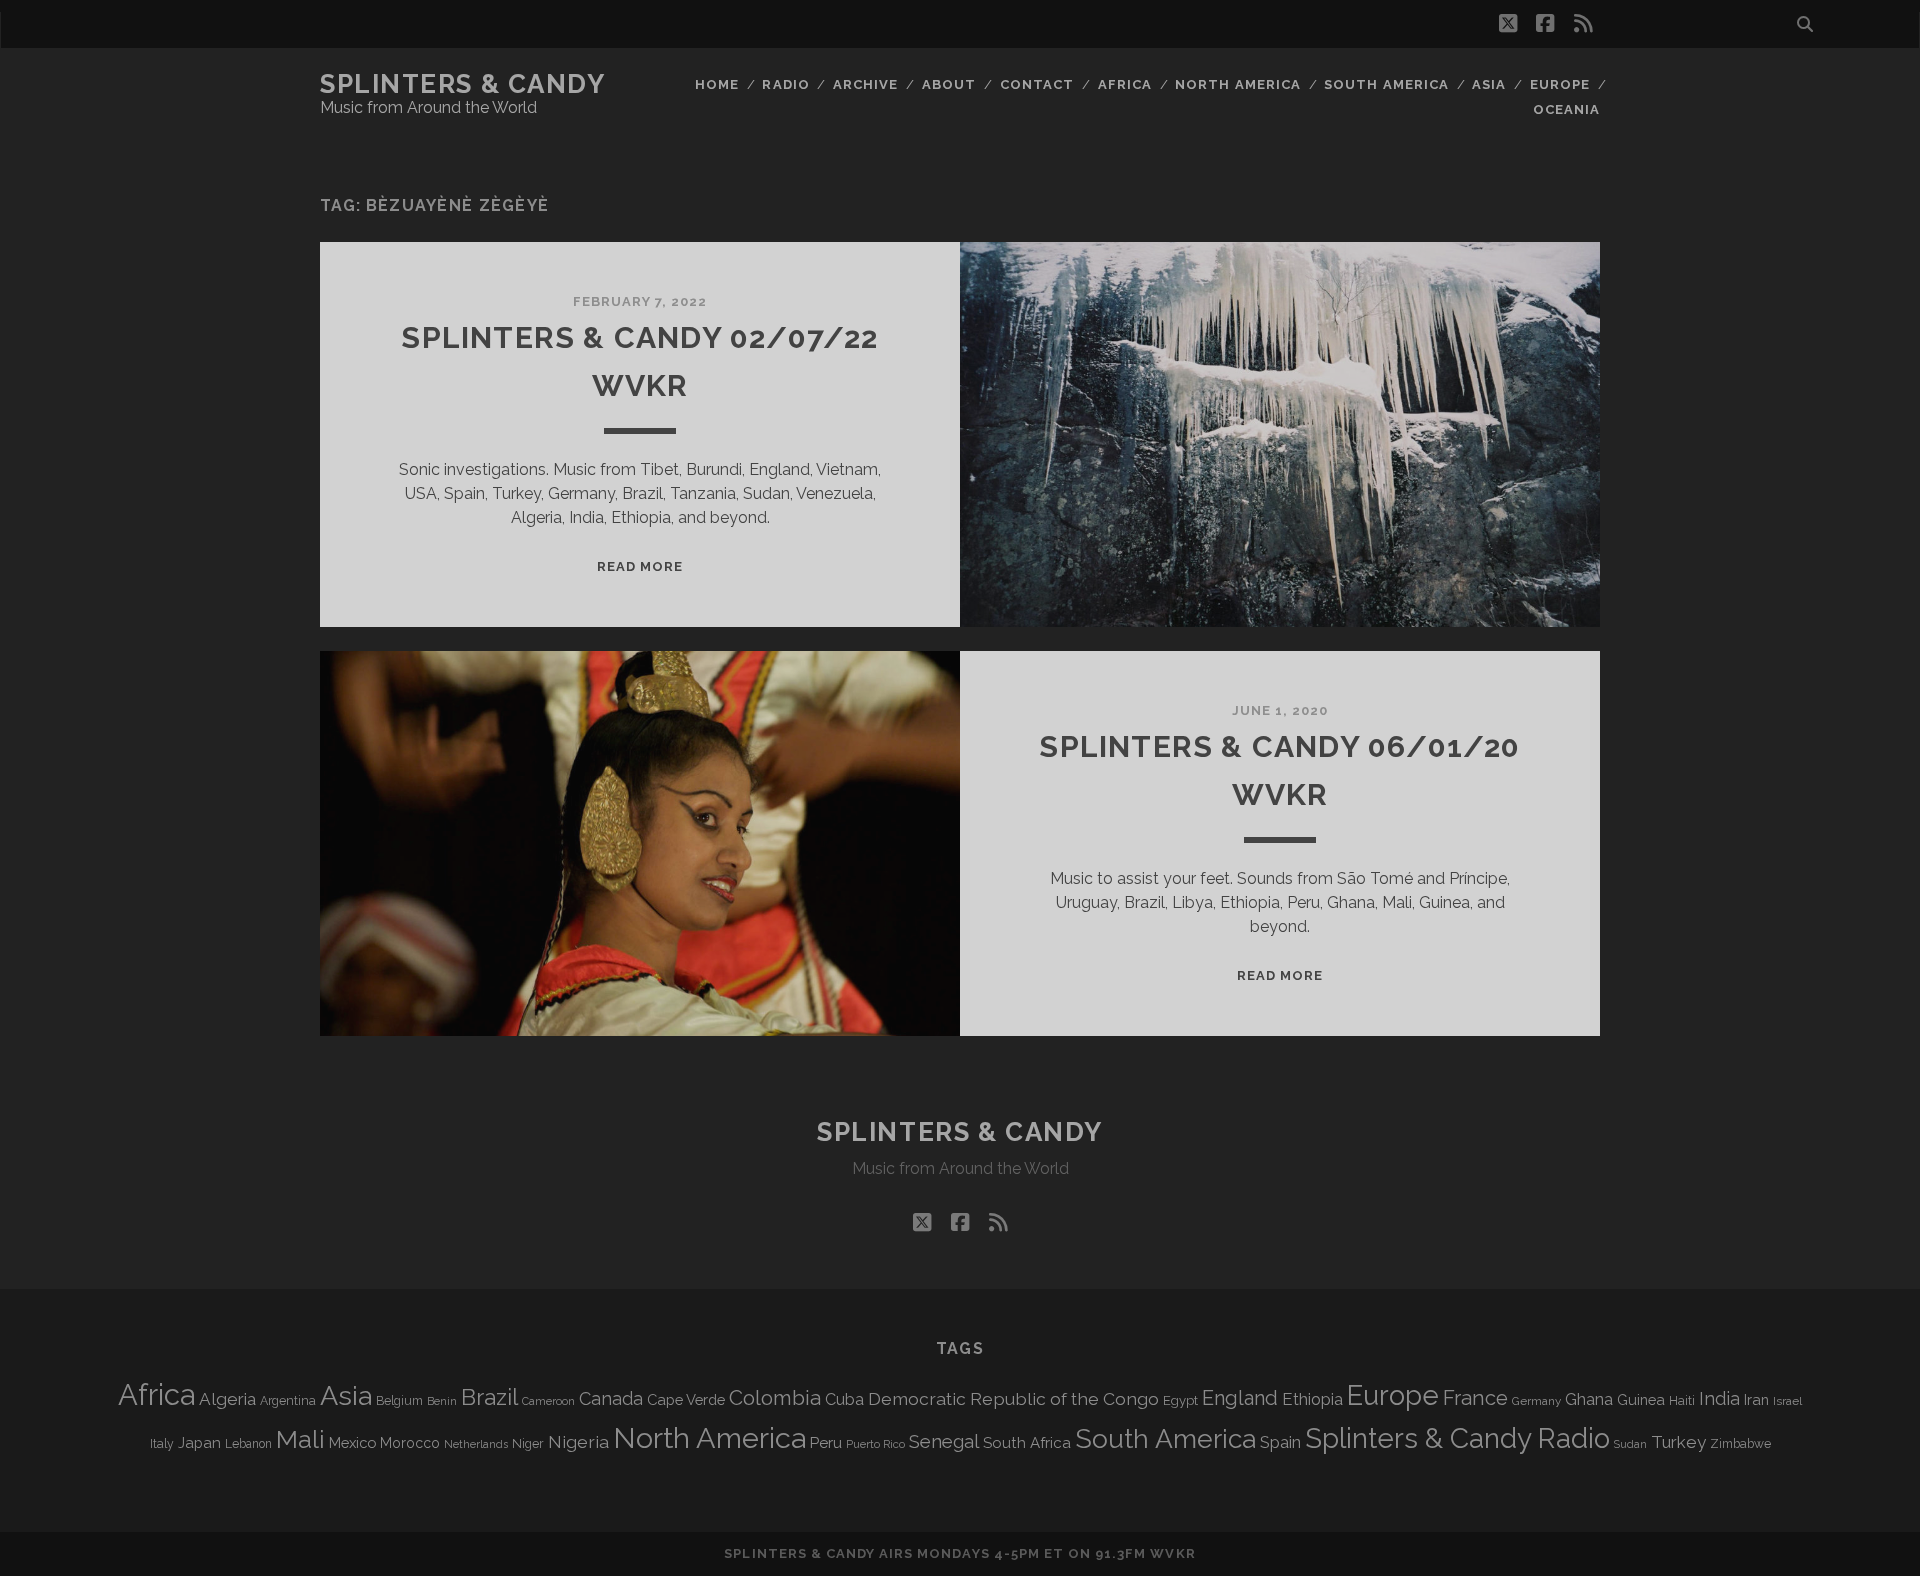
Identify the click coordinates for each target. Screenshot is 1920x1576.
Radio (785, 84)
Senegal (944, 1441)
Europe (1560, 84)
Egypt (1180, 1400)
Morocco (410, 1443)
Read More (640, 566)
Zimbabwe (1740, 1444)
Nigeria (578, 1441)
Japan (199, 1443)
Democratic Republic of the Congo (1013, 1398)
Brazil (489, 1397)
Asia (1489, 84)
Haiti (1682, 1400)
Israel (1787, 1401)
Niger (528, 1443)
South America (1386, 84)
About (949, 84)
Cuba (844, 1399)
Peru (826, 1442)
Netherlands (476, 1444)
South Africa (1027, 1443)
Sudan (1630, 1444)
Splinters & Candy (463, 84)
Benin (442, 1401)
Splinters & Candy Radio (1457, 1438)
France (1475, 1398)
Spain (1280, 1442)
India (1719, 1398)
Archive (865, 84)
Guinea (1641, 1399)
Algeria (227, 1399)
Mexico (352, 1442)
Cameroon (548, 1401)
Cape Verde (686, 1399)
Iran (1756, 1399)
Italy (162, 1444)
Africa (1125, 84)
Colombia (775, 1398)
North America (1238, 84)
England (1240, 1398)
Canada (611, 1398)
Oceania (1566, 109)
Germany (1536, 1401)
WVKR (1172, 1553)
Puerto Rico (875, 1444)
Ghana (1589, 1399)
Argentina (288, 1401)
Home (717, 84)
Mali (300, 1439)
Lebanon (248, 1444)
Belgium (399, 1401)
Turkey (1678, 1442)
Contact (1037, 84)
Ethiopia (1312, 1399)
